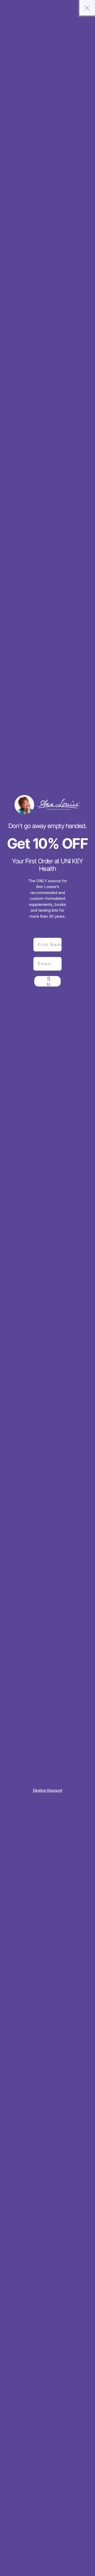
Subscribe (49, 981)
